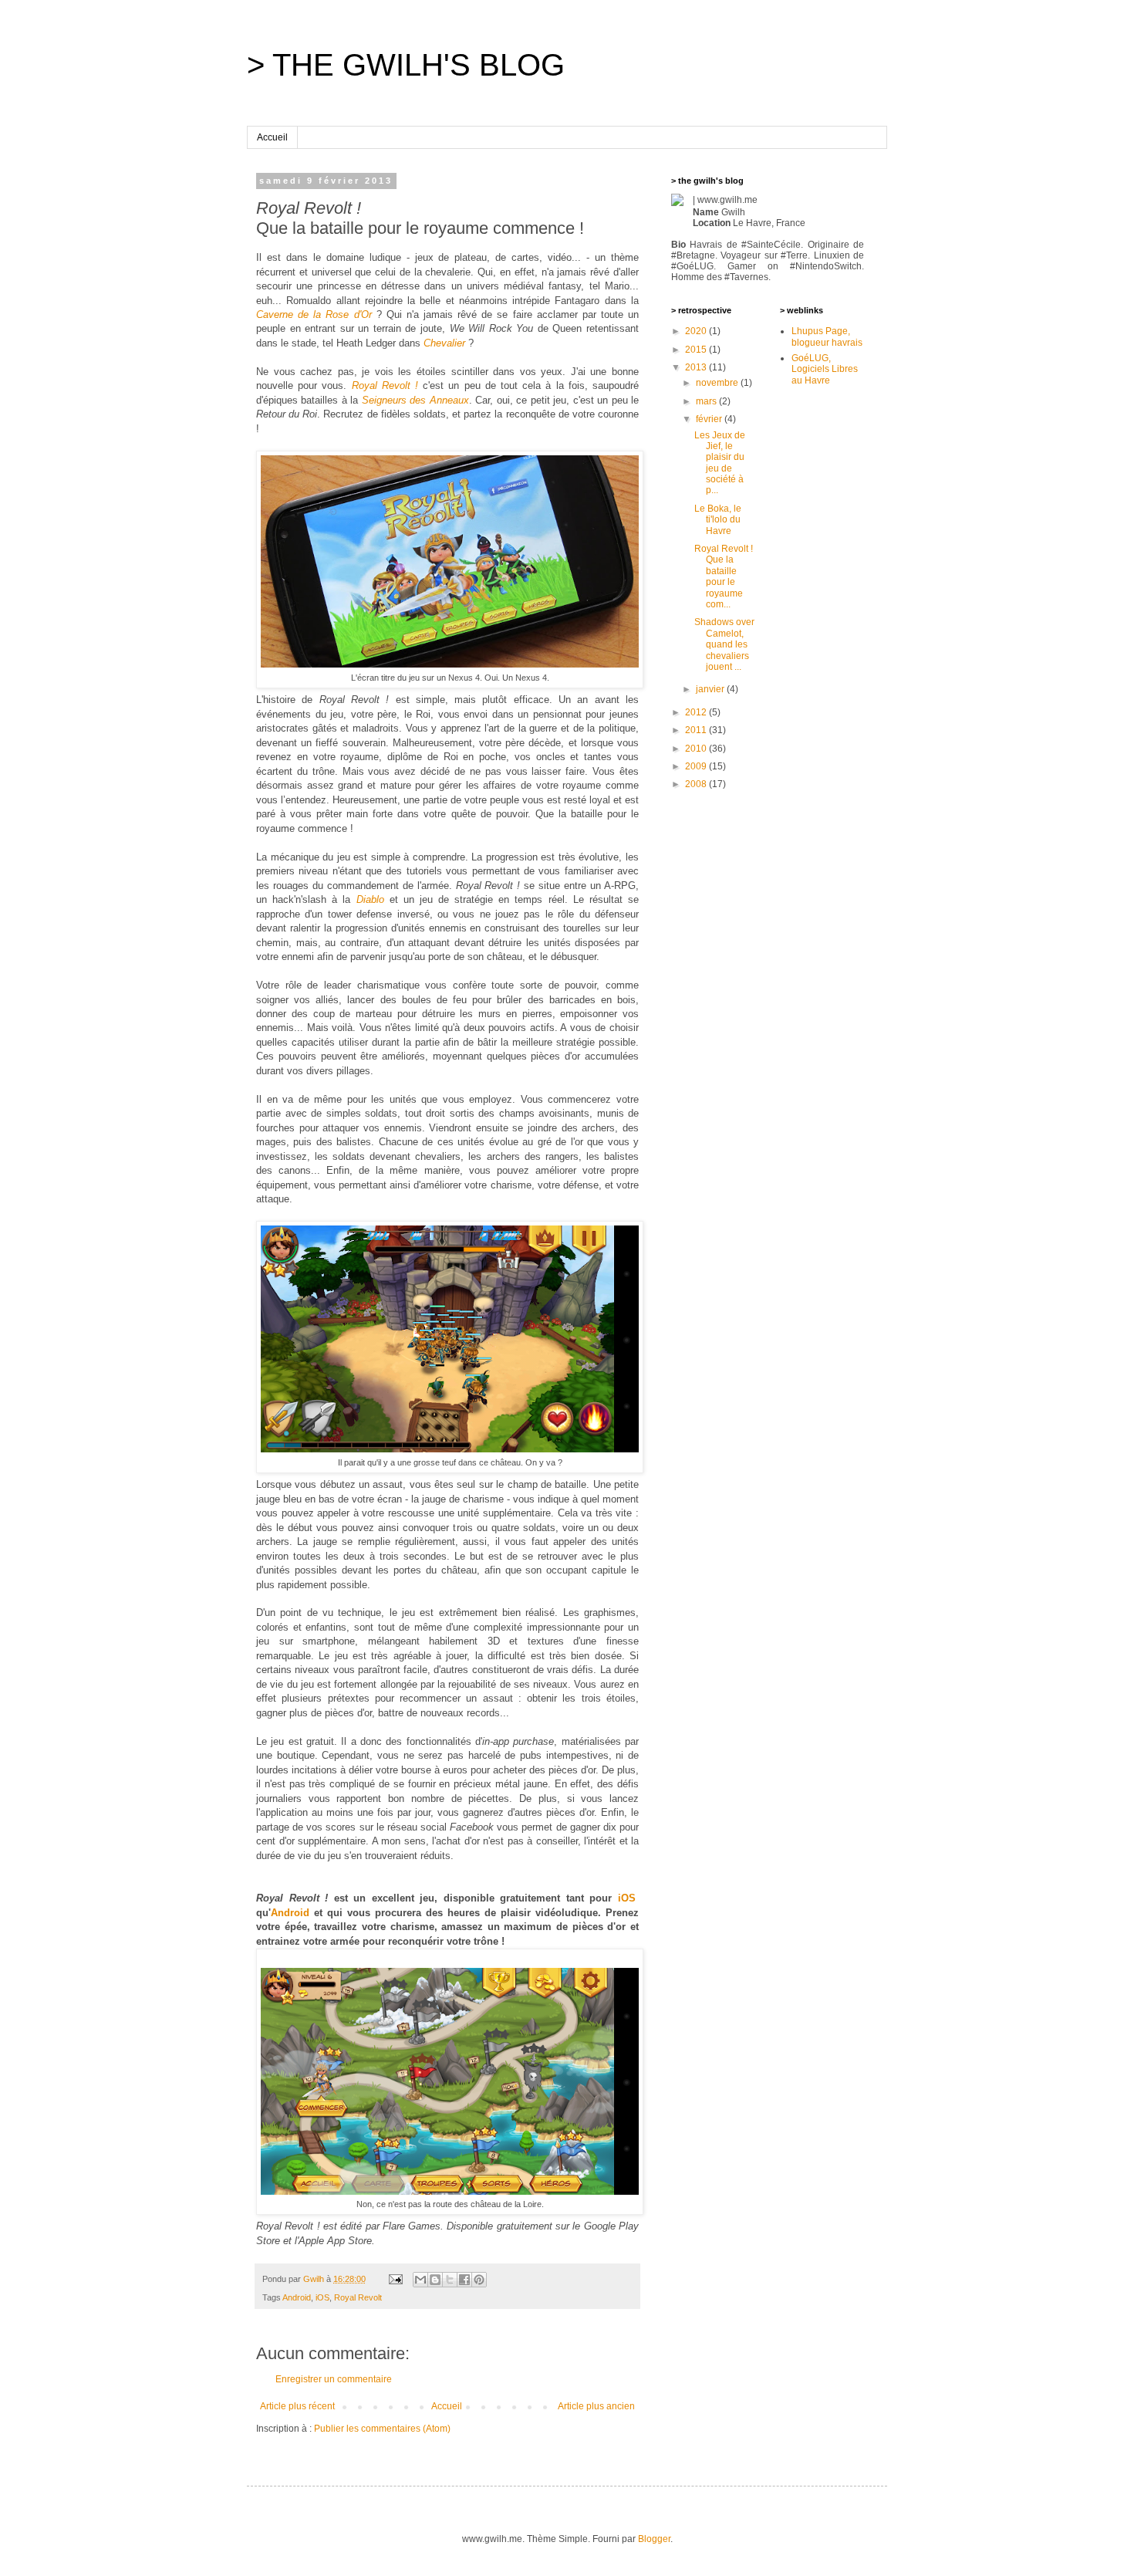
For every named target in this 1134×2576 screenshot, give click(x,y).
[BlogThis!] (435, 2280)
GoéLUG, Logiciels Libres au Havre (825, 369)
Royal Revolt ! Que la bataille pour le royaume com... (724, 576)
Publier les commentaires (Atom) (382, 2429)
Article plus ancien (596, 2406)
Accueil (272, 137)
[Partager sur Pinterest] (479, 2280)
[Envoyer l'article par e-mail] (395, 2279)
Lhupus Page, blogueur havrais (827, 336)
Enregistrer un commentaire (334, 2379)
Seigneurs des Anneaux (415, 400)
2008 (697, 784)
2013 (697, 367)
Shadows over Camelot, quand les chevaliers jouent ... (724, 644)
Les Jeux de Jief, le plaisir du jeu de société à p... (720, 463)
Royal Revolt (358, 2297)
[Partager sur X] (450, 2280)
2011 (697, 730)
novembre (718, 383)
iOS (627, 1898)
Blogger (654, 2539)
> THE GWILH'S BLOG (406, 65)
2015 (697, 350)
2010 (697, 749)
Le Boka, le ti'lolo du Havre (718, 520)
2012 (697, 712)
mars (707, 401)
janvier (711, 689)
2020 (697, 331)
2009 (697, 766)
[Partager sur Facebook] (464, 2280)
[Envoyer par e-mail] (420, 2280)
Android (290, 1913)
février (710, 419)
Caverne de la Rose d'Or (314, 314)
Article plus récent (297, 2406)
